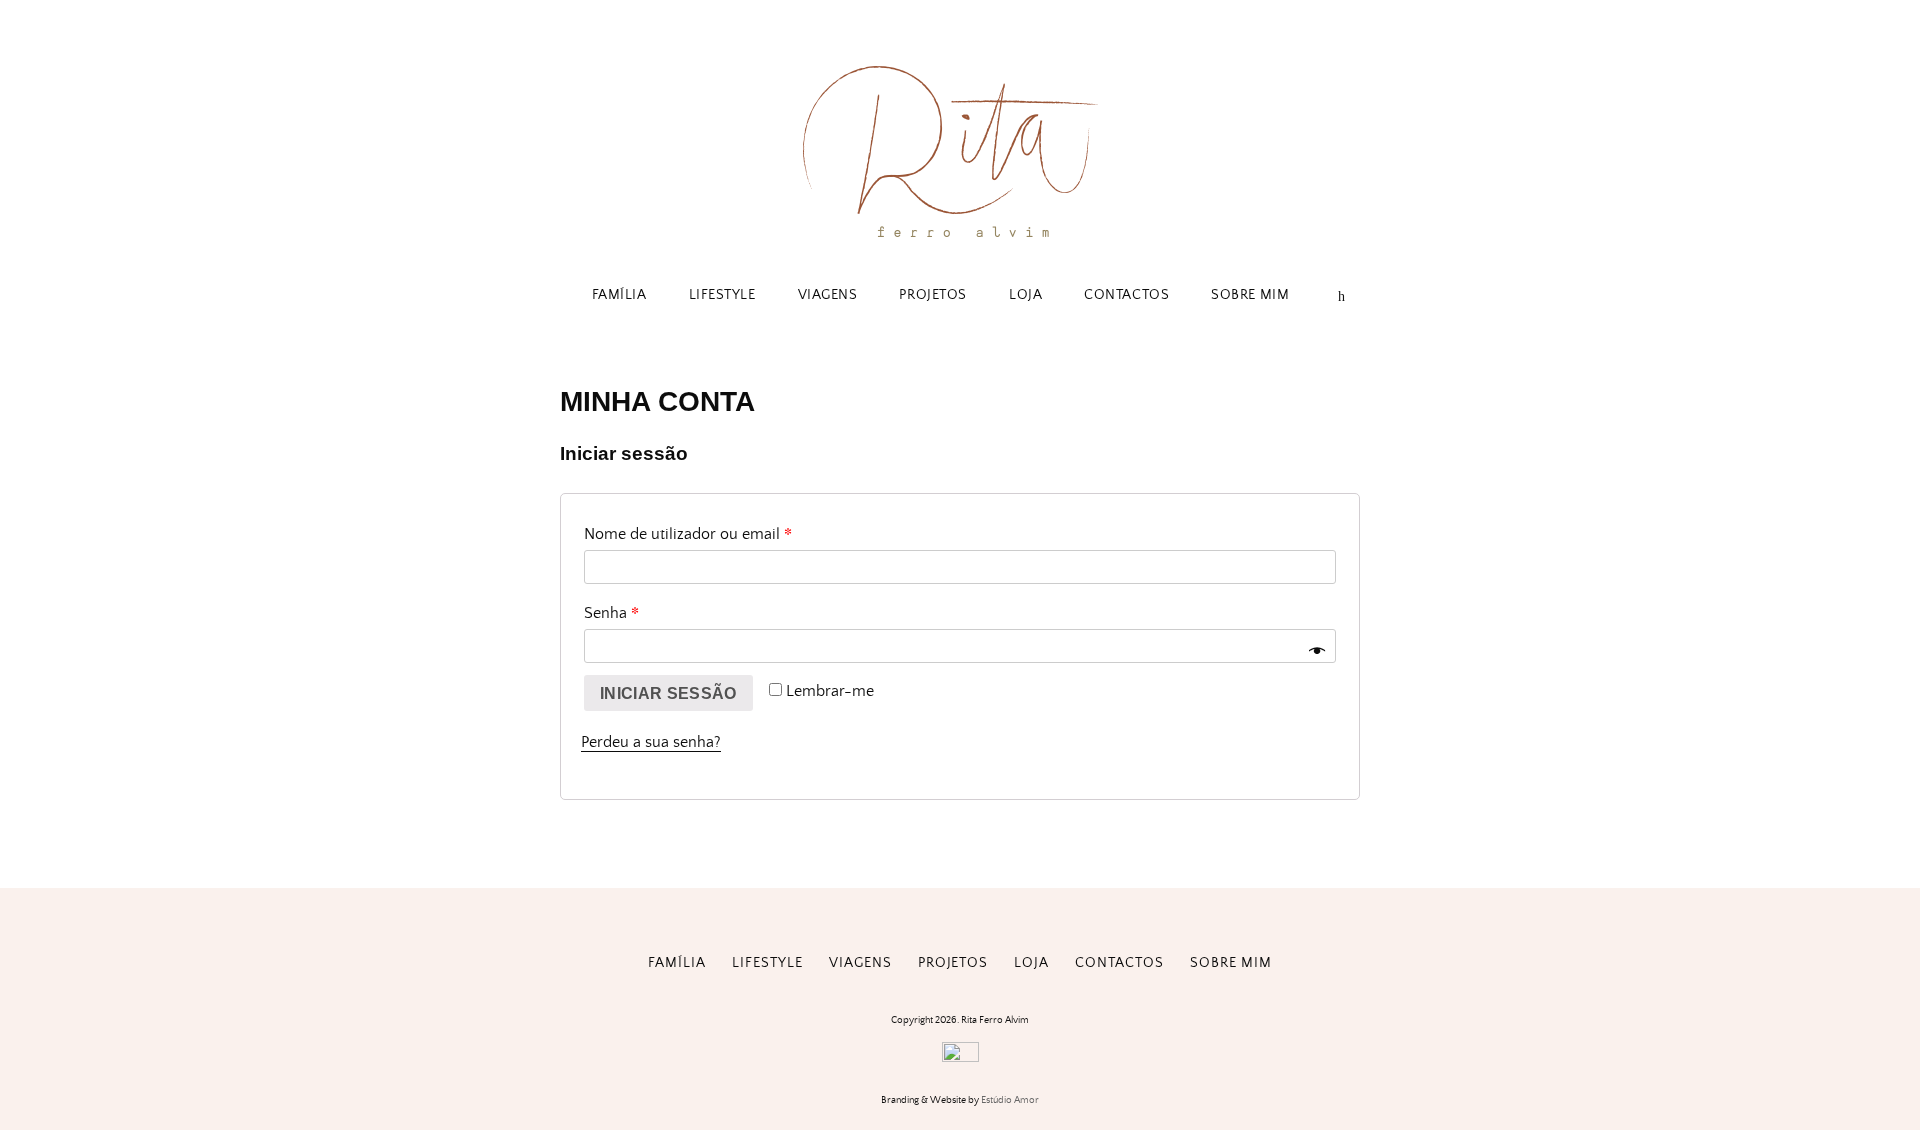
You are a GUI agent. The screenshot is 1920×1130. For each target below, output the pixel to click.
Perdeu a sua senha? (651, 742)
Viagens (828, 295)
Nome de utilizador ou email (688, 532)
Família (619, 295)
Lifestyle (722, 295)
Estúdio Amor (1010, 1100)
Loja (1025, 295)
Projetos (932, 295)
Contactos (1126, 295)
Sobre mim (1250, 295)
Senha (611, 611)
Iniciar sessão (668, 693)
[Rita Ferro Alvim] (960, 241)
